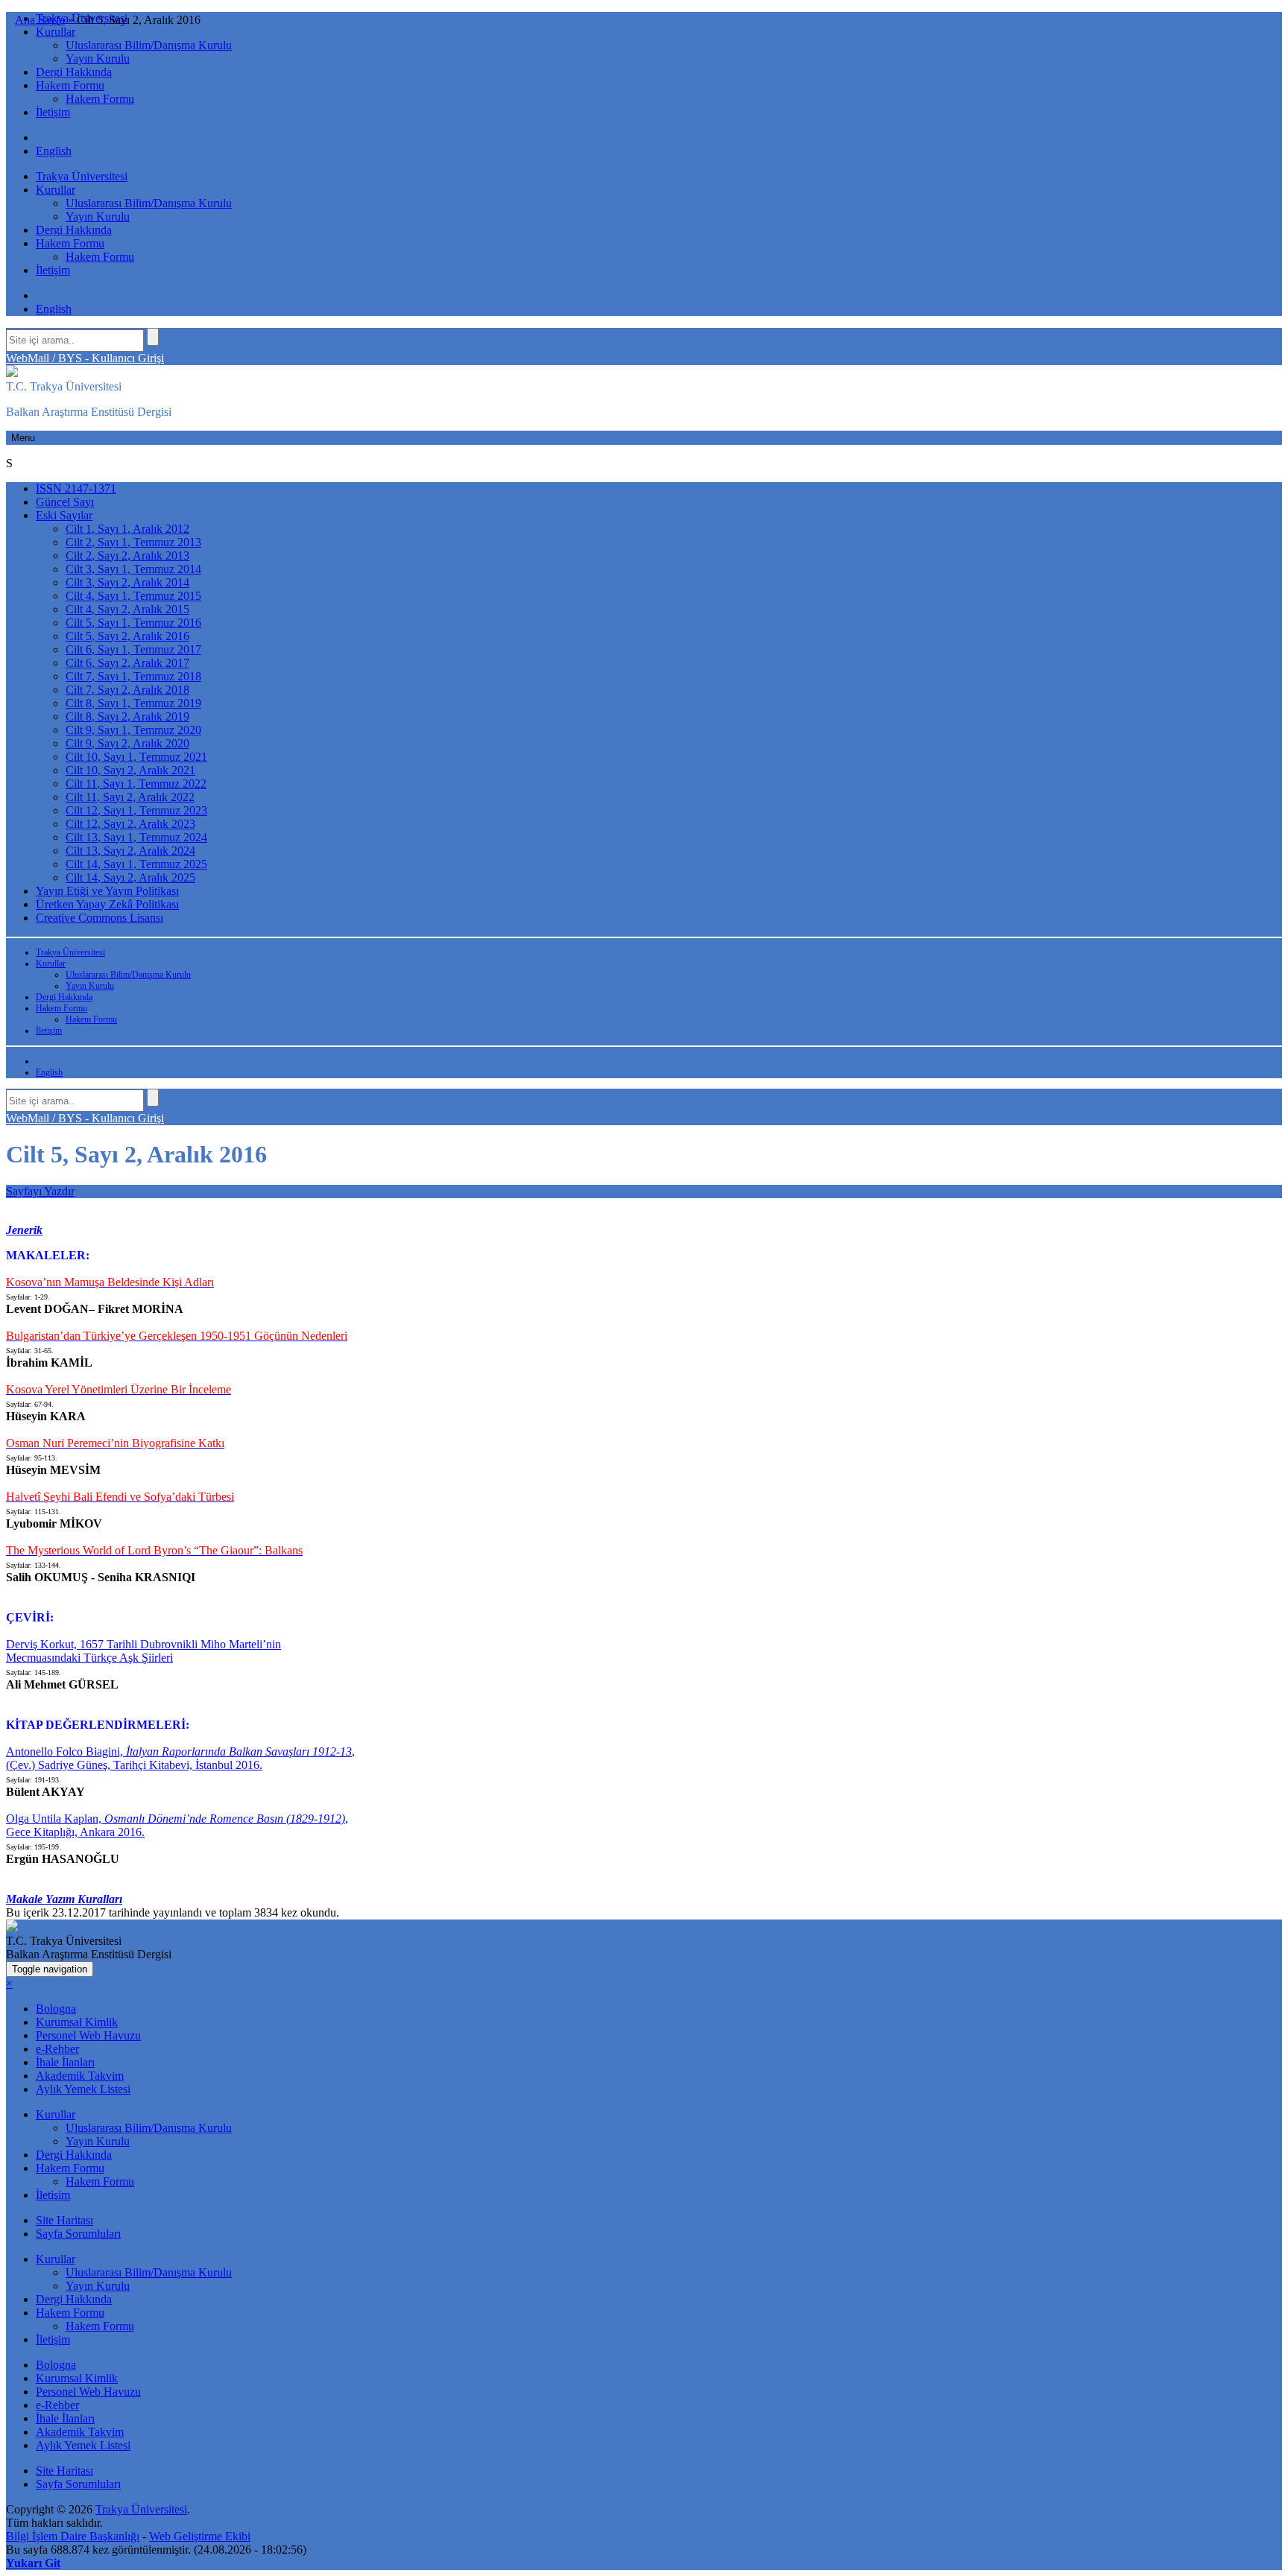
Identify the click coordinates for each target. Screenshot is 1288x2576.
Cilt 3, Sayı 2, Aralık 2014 (127, 582)
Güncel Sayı (65, 502)
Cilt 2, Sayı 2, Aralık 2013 (127, 556)
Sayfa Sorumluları (78, 2234)
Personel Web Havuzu (88, 2035)
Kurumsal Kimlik (77, 2022)
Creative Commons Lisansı (100, 918)
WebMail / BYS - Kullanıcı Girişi (85, 358)
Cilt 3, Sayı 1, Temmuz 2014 (133, 569)
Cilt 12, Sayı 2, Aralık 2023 (130, 824)
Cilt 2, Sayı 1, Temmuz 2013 (133, 542)
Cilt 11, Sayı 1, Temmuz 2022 (136, 784)
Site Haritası (64, 2220)
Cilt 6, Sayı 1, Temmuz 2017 (133, 649)
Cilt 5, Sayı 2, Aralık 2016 (127, 636)
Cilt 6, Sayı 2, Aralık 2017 (127, 663)
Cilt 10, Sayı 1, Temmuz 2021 (136, 757)
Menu (23, 438)
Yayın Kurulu (98, 58)
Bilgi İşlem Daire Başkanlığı (73, 2536)
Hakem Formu (70, 85)
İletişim (53, 112)
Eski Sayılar (64, 515)
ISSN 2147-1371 (76, 488)
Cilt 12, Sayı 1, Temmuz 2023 (136, 810)
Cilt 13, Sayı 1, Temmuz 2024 (136, 837)
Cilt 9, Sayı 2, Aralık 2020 (127, 743)
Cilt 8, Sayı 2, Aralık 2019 (127, 716)
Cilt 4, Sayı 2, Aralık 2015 (127, 609)
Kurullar (56, 32)
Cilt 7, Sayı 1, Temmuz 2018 (133, 676)
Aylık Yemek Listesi (83, 2089)
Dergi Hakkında (74, 72)
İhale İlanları (65, 2062)
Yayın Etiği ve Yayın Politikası (107, 891)
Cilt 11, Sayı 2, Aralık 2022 (130, 797)
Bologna (56, 2009)
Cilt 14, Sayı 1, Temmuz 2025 (136, 864)
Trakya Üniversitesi (82, 176)
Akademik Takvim (80, 2076)
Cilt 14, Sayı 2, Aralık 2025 (130, 877)
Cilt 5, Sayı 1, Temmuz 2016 (133, 623)
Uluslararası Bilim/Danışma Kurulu (149, 45)
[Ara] (153, 337)
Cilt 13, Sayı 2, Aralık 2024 (130, 851)
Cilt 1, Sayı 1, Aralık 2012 (127, 529)
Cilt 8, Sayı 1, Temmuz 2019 (133, 703)
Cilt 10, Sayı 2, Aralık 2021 (130, 770)
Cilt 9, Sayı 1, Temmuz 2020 (133, 730)
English (54, 151)
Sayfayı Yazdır (40, 1191)
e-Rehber (57, 2049)
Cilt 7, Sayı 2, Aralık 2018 (127, 690)
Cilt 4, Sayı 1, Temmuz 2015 (133, 596)
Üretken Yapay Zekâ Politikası (107, 904)
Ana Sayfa (40, 20)
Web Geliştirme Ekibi (200, 2536)
